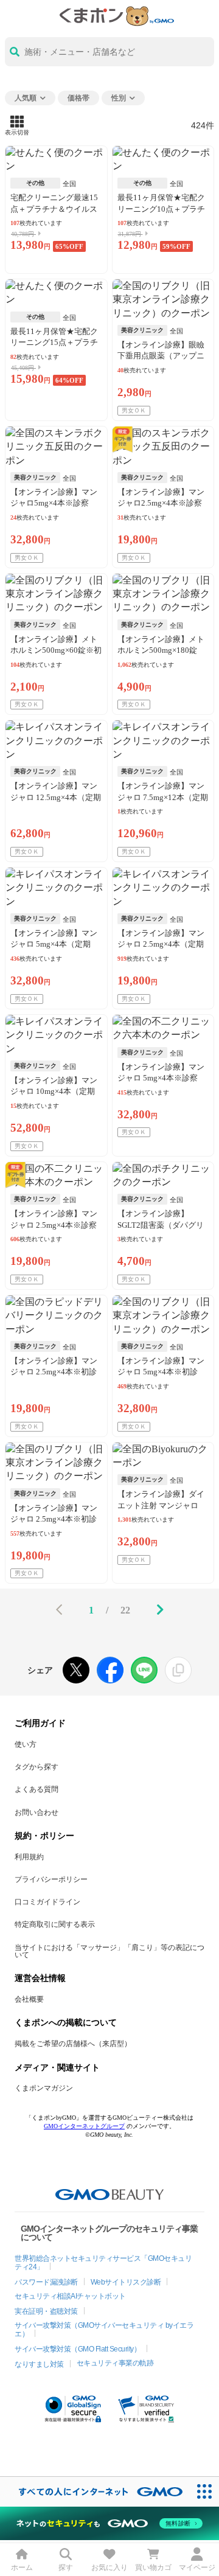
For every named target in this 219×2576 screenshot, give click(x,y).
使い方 (26, 1744)
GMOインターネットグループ (84, 2126)
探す (66, 2567)
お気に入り (109, 2567)
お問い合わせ (36, 1812)
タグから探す (36, 1767)
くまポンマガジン (44, 2088)
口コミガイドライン (47, 1902)
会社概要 (29, 1999)
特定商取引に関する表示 (55, 1924)
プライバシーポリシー (51, 1879)
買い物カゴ (153, 2567)
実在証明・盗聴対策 (46, 2311)
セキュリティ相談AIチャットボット (70, 2296)
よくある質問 (36, 1789)
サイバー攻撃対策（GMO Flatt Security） (78, 2349)
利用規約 (29, 1857)
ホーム (22, 2567)
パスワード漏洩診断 (46, 2282)
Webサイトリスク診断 (126, 2282)
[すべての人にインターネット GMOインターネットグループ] (95, 2492)
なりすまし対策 (39, 2364)
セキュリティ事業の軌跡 (115, 2363)
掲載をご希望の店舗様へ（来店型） (73, 2044)
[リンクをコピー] (178, 1670)
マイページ (197, 2567)
